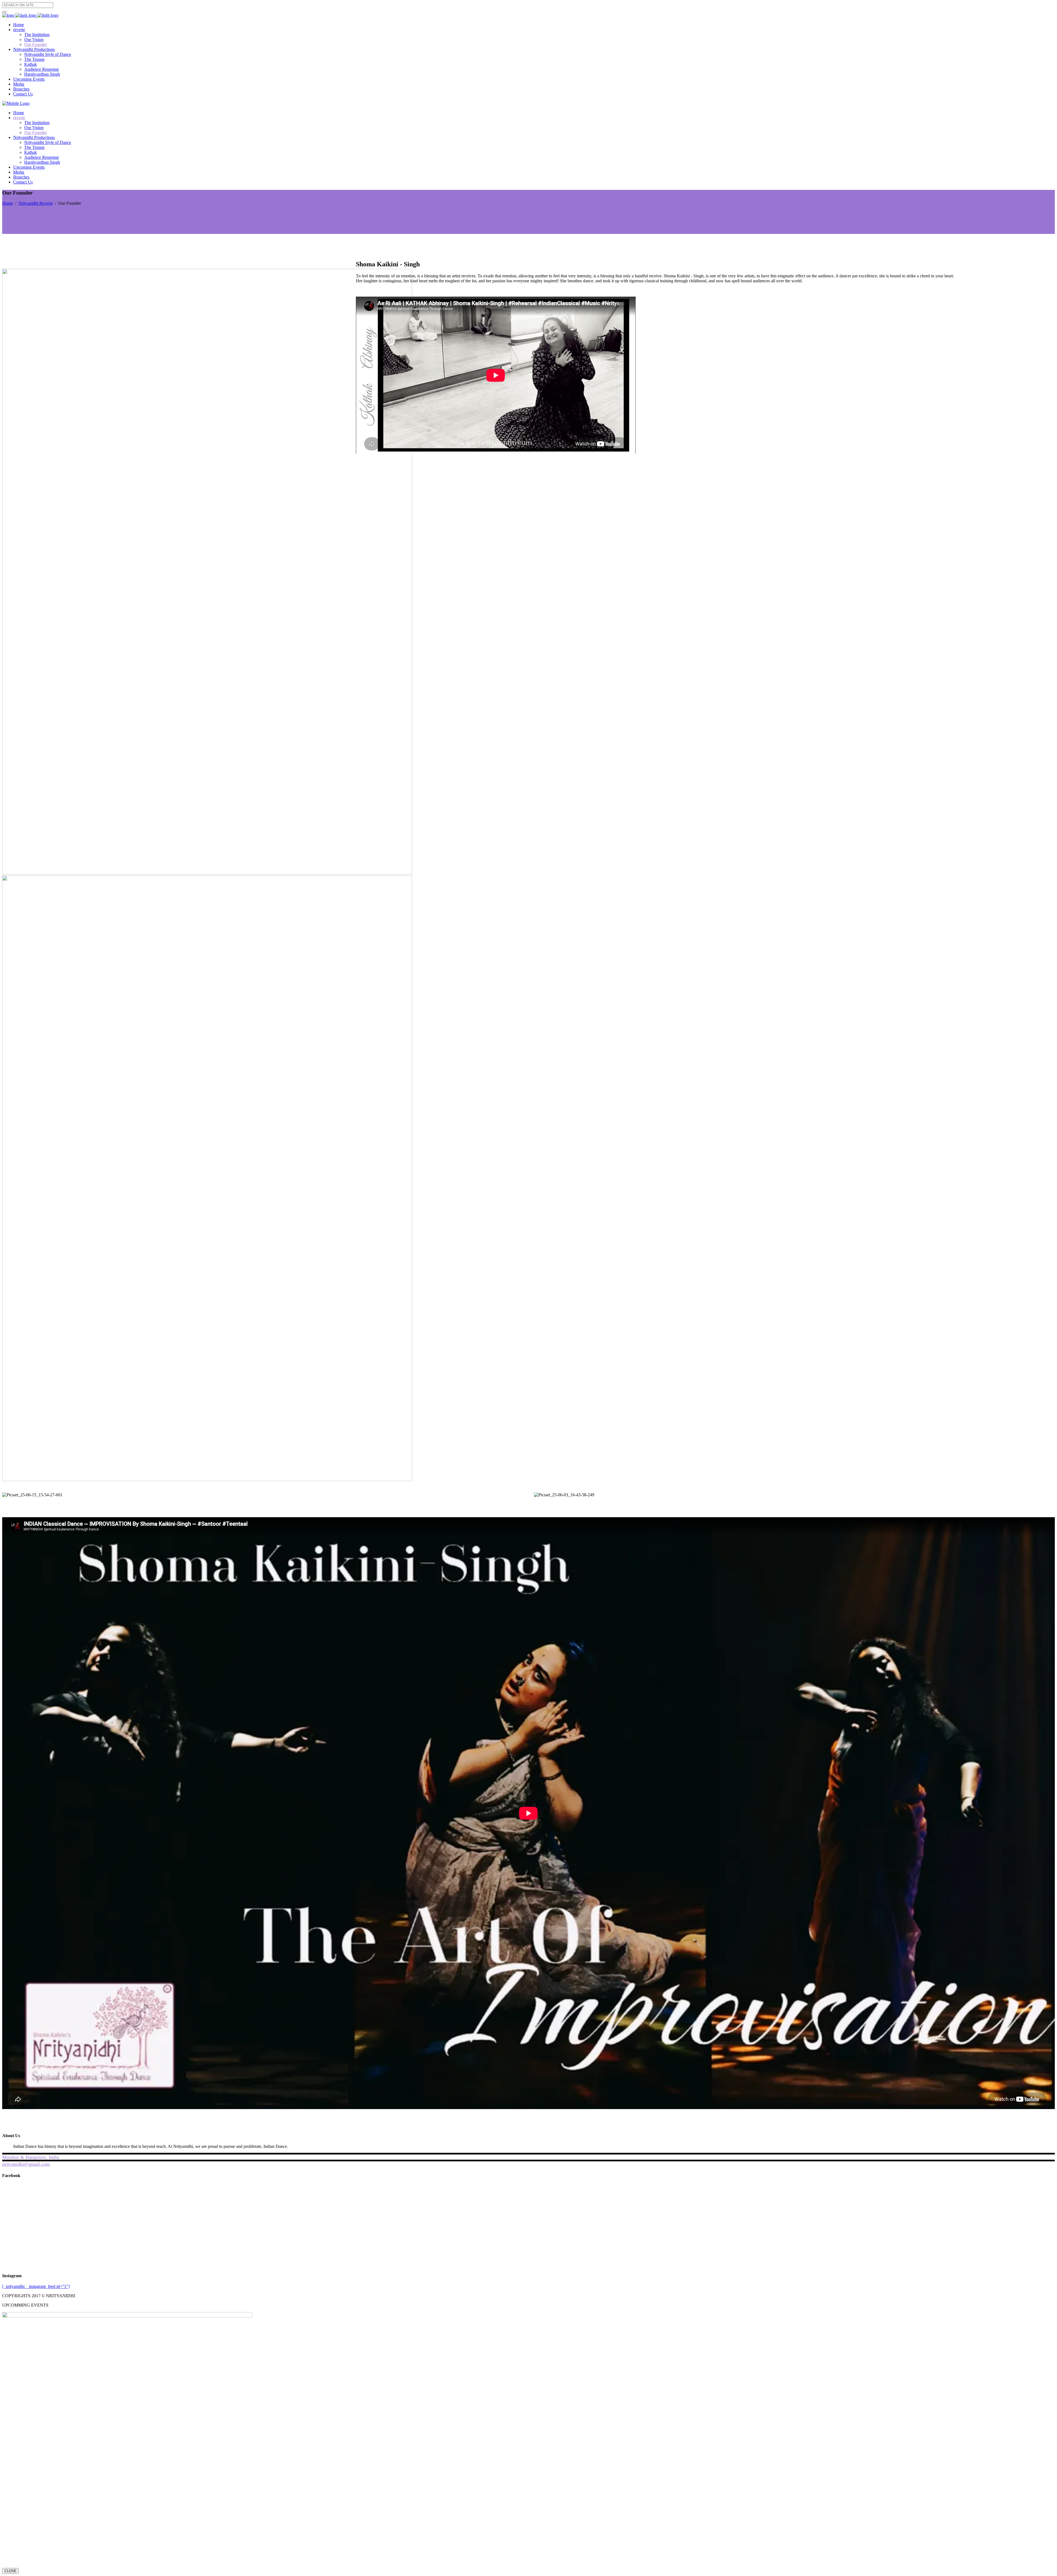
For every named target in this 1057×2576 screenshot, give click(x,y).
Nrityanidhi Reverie (36, 203)
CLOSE (10, 2571)
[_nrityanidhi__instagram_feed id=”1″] (36, 2286)
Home (8, 203)
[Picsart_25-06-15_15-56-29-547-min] (207, 873)
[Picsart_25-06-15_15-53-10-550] (207, 1480)
